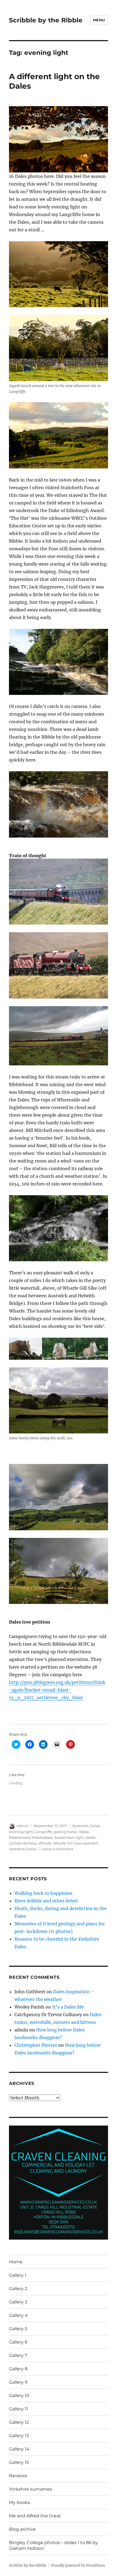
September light (69, 1837)
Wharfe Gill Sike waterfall (75, 1843)
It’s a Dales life (68, 2007)
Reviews (18, 2476)
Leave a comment (57, 1849)
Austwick (80, 1826)
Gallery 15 (19, 2462)
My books (19, 2502)
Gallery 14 (19, 2449)
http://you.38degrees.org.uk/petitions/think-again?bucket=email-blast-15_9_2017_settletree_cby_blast (57, 1690)
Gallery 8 (18, 2369)
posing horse (65, 1832)
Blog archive (22, 2529)
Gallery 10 (19, 2396)
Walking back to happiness (43, 1893)
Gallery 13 (19, 2436)
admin (23, 1826)
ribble (84, 1832)
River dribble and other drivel (46, 1901)
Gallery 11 (19, 2409)
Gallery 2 (18, 2289)
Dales (95, 1826)
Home (16, 2262)
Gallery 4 (18, 2315)
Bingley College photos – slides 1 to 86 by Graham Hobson (53, 2545)
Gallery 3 (18, 2302)
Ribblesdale (42, 1837)
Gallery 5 (18, 2329)
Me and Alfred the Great (35, 2516)
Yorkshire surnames (30, 2489)
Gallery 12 (19, 2422)
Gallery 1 (18, 2275)
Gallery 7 (18, 2355)
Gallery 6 (18, 2342)
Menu (99, 20)
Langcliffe (43, 1832)
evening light (21, 1832)
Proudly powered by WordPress (78, 2565)
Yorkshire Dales (23, 1849)
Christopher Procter (36, 2045)
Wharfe (45, 1843)
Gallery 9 (18, 2382)
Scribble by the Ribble (46, 20)
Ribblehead (19, 1837)
